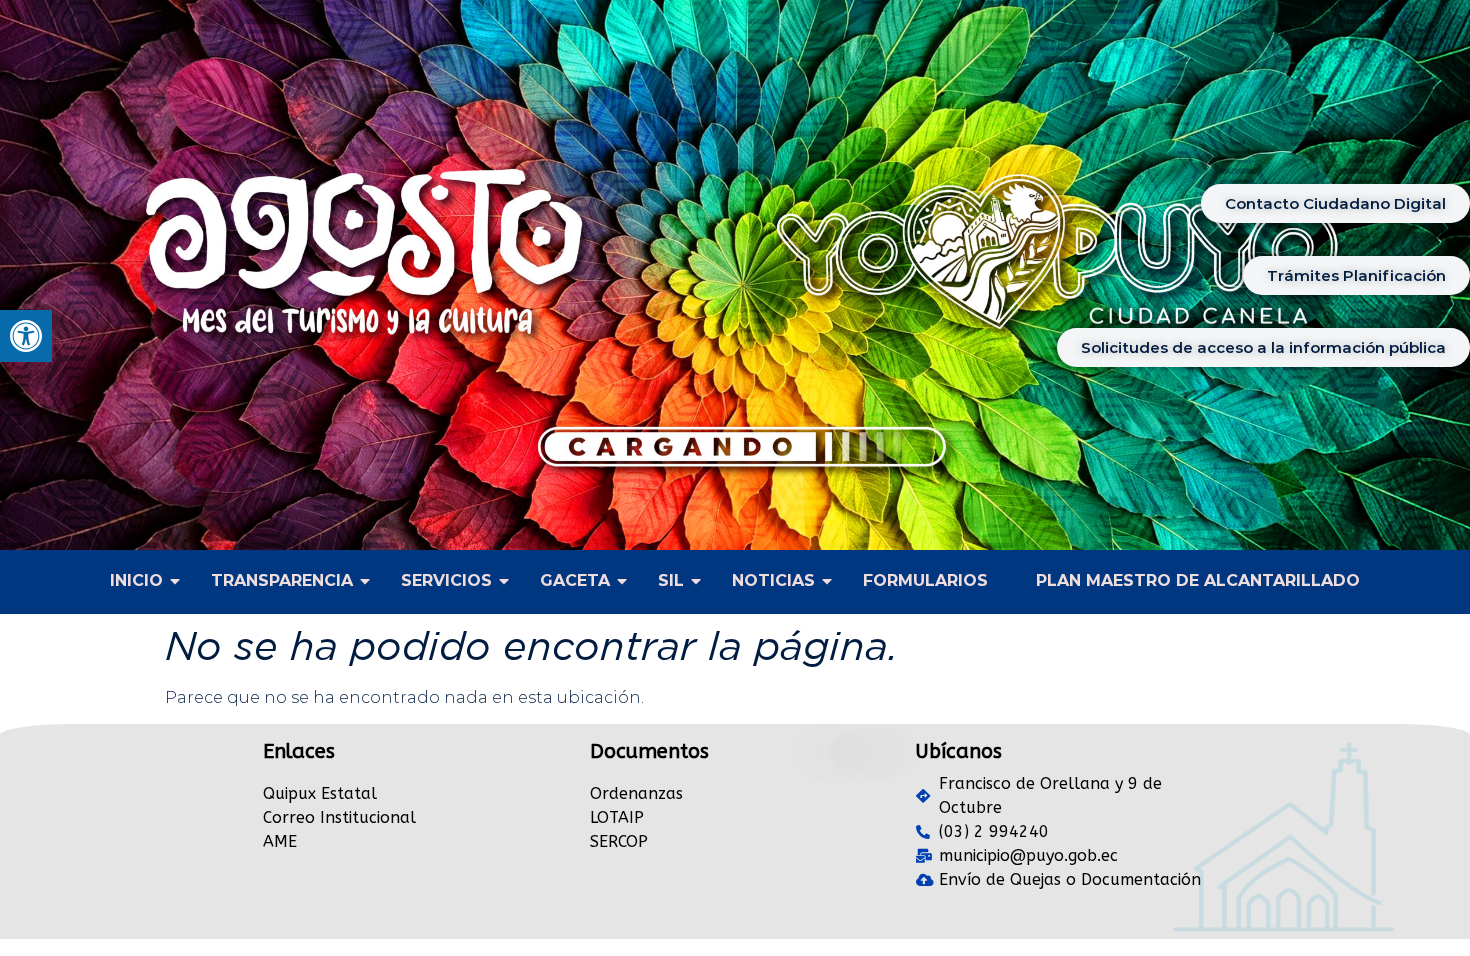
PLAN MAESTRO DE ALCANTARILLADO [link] (1198, 580)
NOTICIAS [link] (773, 580)
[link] (26, 336)
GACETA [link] (575, 580)
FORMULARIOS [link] (925, 580)
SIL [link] (671, 580)
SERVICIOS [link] (446, 580)
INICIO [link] (136, 580)
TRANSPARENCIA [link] (282, 580)
